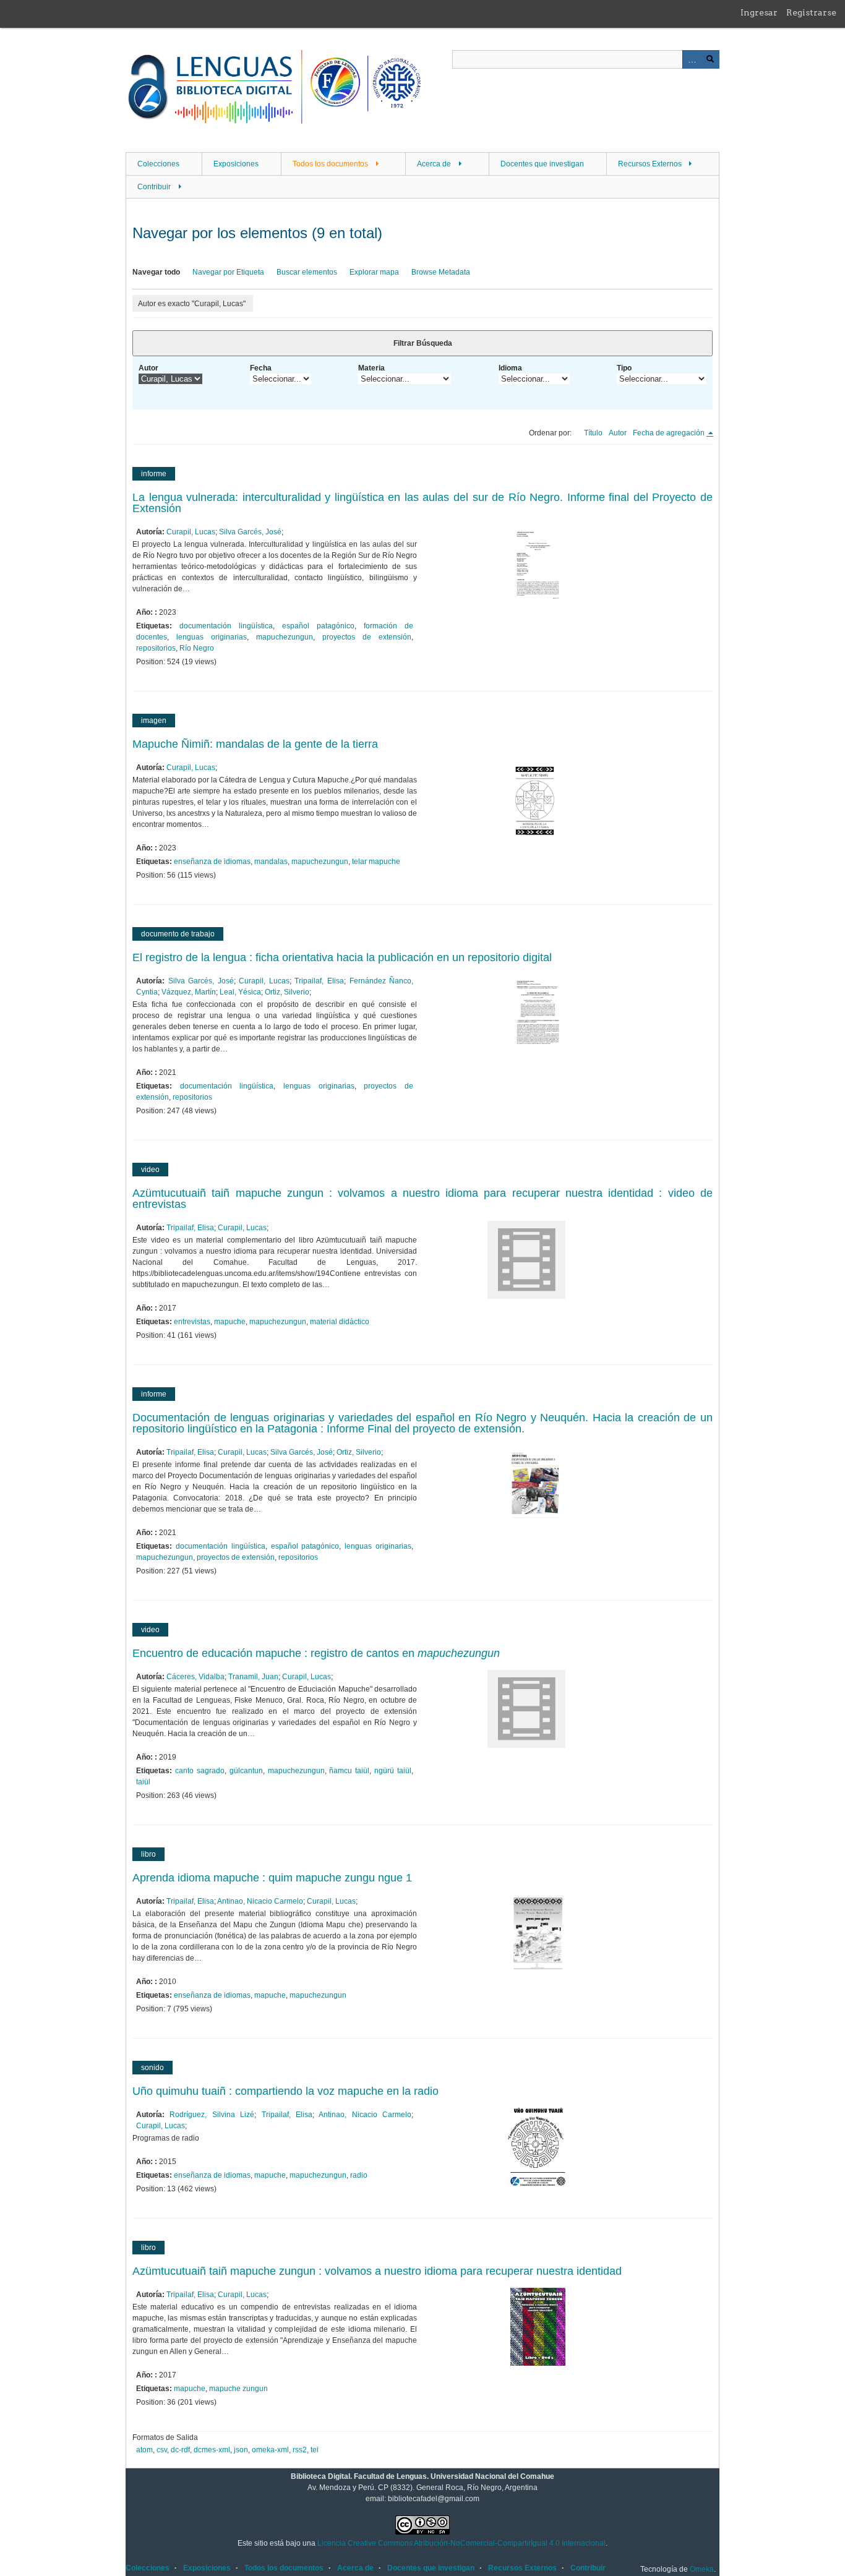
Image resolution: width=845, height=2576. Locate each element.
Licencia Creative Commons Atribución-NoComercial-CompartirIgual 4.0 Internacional (461, 2543)
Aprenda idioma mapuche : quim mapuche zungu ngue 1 (272, 1878)
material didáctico (340, 1322)
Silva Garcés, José (250, 532)
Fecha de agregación (670, 433)
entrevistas (192, 1322)
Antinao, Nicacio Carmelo (260, 1901)
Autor (148, 368)
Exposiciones (236, 164)
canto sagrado (200, 1771)
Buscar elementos (307, 272)
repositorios (156, 648)
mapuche (230, 1322)
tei (315, 2450)
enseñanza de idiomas (212, 862)
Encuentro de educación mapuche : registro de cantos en (316, 1653)
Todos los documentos (330, 164)
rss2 (300, 2450)
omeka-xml (270, 2450)
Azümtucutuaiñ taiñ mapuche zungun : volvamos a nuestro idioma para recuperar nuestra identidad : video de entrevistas (422, 1199)
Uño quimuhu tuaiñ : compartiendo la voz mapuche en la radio (285, 2091)
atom (144, 2450)
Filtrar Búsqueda (423, 343)
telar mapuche (376, 862)
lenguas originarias (212, 637)
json (241, 2450)
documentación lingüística (226, 626)
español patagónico (318, 626)
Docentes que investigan (542, 164)
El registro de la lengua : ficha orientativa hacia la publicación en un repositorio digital (342, 957)
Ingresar (759, 12)
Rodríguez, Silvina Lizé (212, 2115)
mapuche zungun (238, 2389)
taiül (143, 1782)
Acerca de (434, 164)
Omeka (702, 2569)
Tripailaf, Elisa (319, 981)
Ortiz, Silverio (287, 992)
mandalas (271, 862)
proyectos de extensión (367, 637)
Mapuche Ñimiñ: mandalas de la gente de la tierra (255, 744)
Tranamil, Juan (253, 1677)
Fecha (261, 368)
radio (359, 2175)
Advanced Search (692, 59)
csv (162, 2450)
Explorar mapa (374, 272)
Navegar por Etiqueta (228, 272)
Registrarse (811, 12)
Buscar (710, 59)
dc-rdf (180, 2450)
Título (593, 433)
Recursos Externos (650, 164)
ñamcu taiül (349, 1771)
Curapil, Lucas (191, 532)
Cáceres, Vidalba (195, 1677)
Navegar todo (156, 272)
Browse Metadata (441, 272)
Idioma (510, 368)
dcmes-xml (212, 2450)
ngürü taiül (393, 1771)
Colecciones (158, 164)
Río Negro (197, 648)
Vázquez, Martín (189, 992)
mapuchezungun (285, 637)
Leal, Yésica (240, 992)
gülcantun (246, 1771)
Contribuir (154, 187)
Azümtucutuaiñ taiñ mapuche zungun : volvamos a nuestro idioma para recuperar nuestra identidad (377, 2271)
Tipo (624, 368)
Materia (371, 368)
